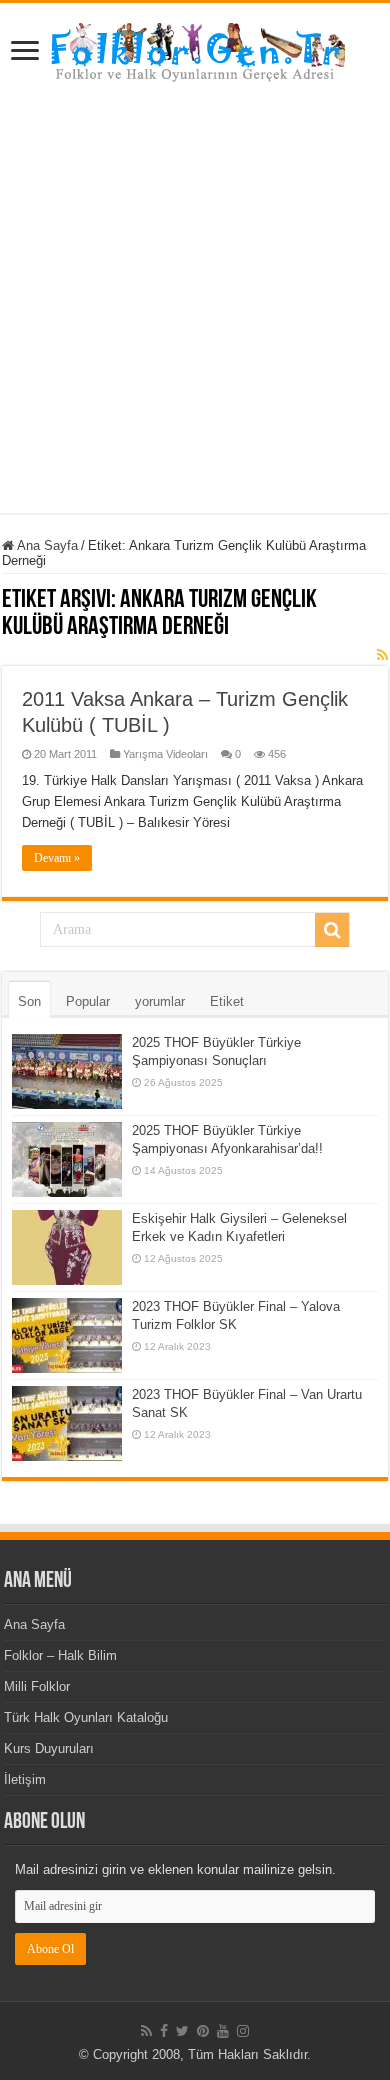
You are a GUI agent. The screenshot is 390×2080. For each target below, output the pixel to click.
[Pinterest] (203, 2031)
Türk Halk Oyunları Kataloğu (86, 1717)
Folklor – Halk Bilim (60, 1655)
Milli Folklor (37, 1686)
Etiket (227, 1001)
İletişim (25, 1779)
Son (29, 1001)
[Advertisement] (195, 318)
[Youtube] (223, 2031)
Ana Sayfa (46, 545)
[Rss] (146, 2031)
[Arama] (332, 930)
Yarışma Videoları (165, 754)
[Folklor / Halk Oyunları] (195, 54)
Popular (88, 1001)
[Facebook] (164, 2031)
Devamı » (57, 858)
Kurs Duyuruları (49, 1748)
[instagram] (243, 2031)
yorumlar (160, 1001)
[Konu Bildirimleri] (382, 655)
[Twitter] (182, 2031)
